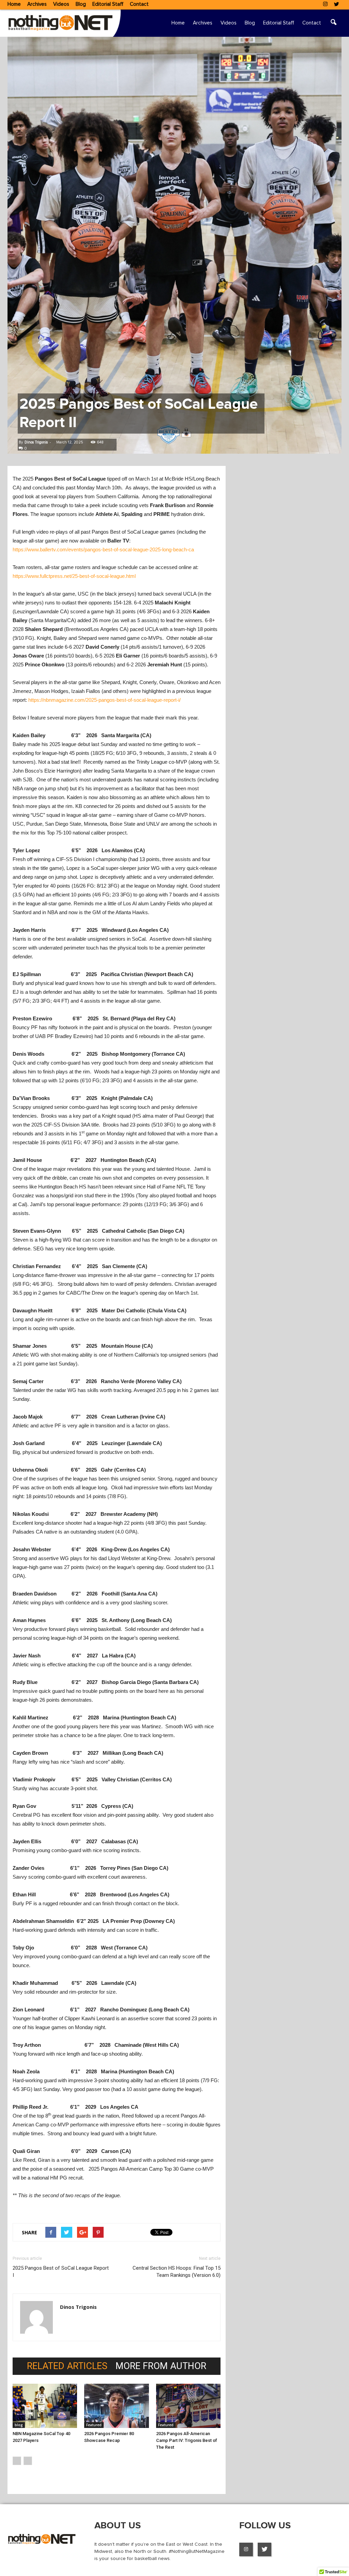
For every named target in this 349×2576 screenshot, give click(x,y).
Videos (61, 4)
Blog (81, 4)
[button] (333, 23)
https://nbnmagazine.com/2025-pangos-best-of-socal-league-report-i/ (104, 700)
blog (19, 2425)
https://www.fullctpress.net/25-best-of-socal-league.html (74, 576)
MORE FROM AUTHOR (161, 2366)
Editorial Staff (108, 4)
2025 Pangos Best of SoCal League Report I (61, 2272)
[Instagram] (325, 5)
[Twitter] (336, 5)
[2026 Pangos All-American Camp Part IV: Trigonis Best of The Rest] (188, 2406)
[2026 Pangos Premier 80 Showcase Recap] (116, 2406)
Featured (94, 2425)
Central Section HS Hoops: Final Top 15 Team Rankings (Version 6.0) (177, 2272)
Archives (37, 4)
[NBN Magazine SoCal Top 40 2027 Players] (45, 2406)
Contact (139, 4)
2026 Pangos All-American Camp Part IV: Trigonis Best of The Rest (187, 2440)
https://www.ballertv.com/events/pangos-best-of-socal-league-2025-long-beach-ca (103, 549)
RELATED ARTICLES (67, 2366)
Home (14, 4)
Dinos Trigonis (36, 442)
